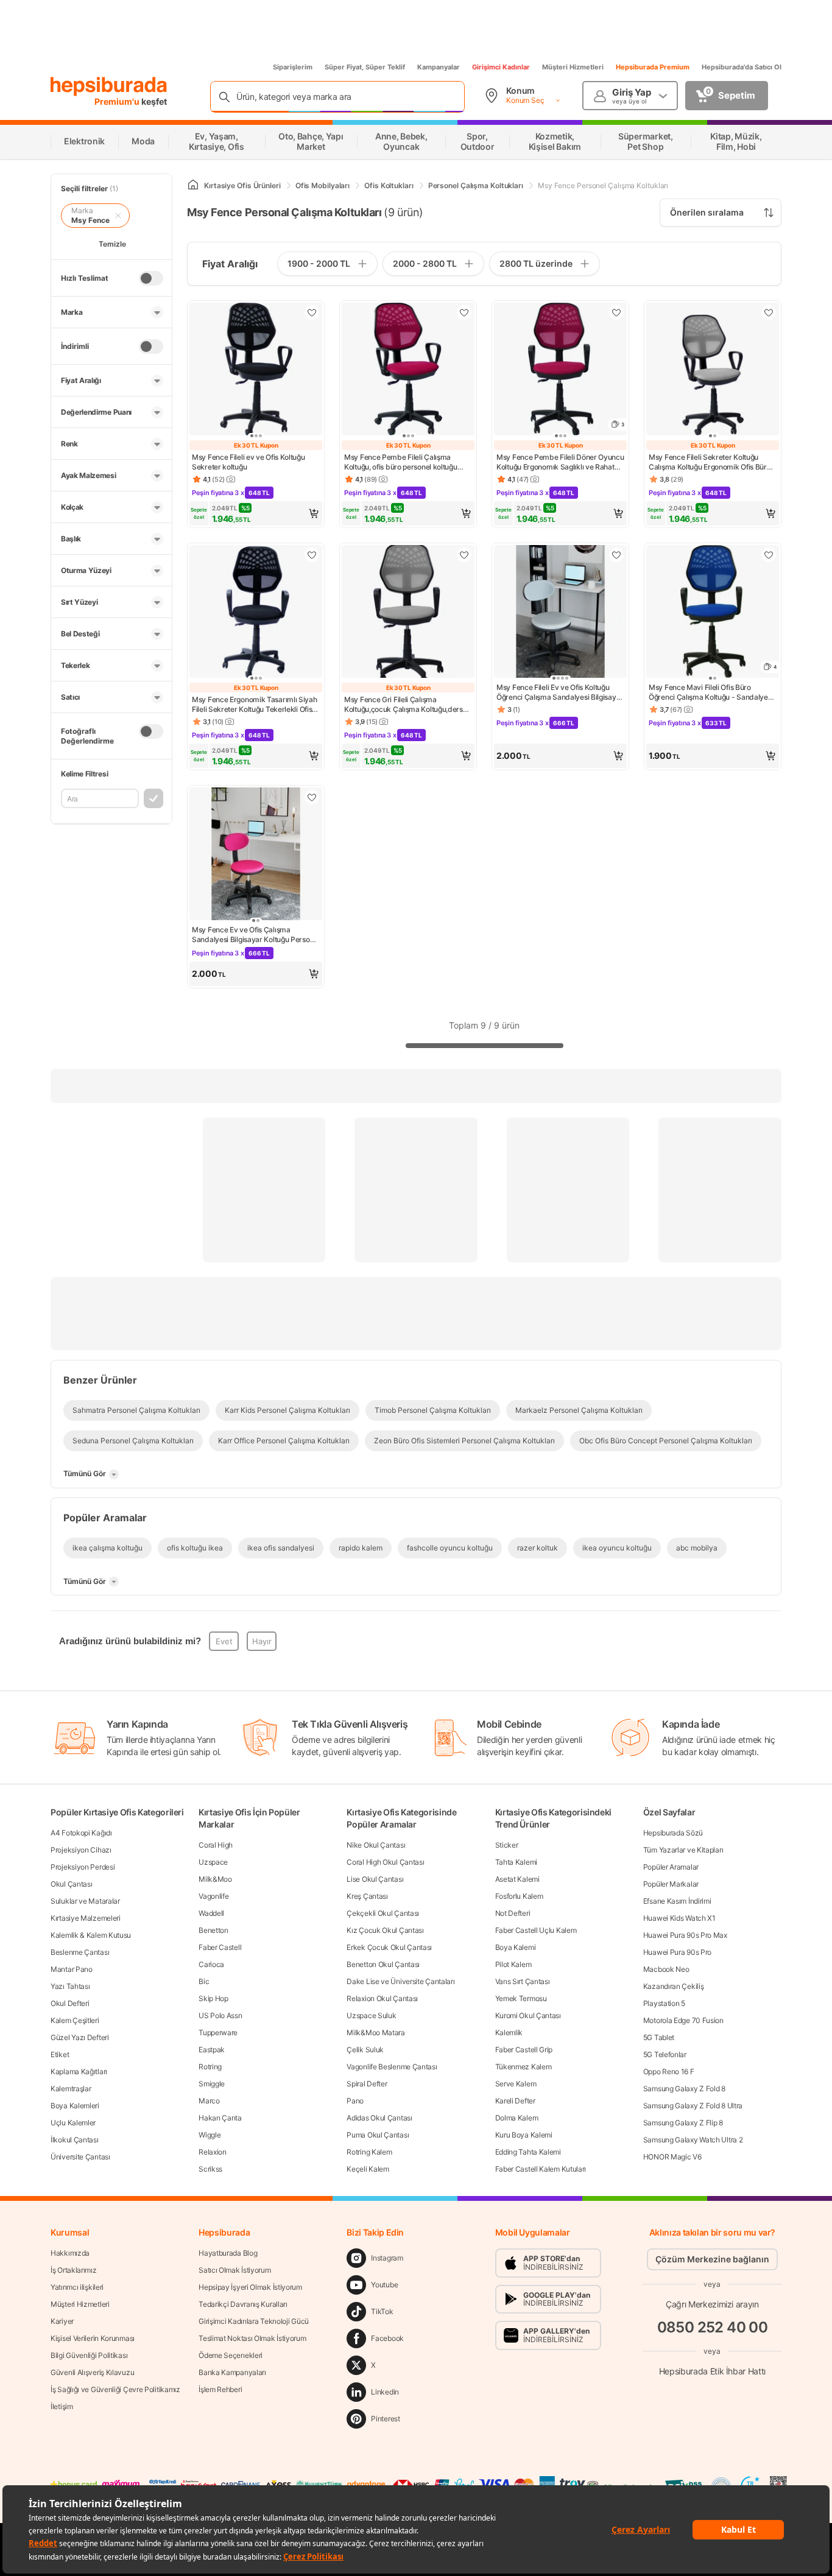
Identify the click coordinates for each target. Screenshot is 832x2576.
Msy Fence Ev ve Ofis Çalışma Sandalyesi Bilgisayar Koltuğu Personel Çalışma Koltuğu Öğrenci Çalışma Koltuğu (256, 935)
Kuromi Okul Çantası (528, 2015)
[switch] (151, 278)
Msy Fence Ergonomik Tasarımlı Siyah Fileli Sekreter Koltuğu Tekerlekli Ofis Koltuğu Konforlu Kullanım (255, 705)
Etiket (60, 2054)
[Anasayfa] (193, 185)
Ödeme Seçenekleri (231, 2355)
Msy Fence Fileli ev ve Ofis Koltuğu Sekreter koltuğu (249, 462)
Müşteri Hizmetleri (573, 67)
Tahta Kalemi (516, 1862)
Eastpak (212, 2050)
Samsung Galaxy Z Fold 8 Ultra (693, 2106)
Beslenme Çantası (80, 1952)
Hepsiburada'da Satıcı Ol (742, 67)
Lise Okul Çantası (375, 1879)
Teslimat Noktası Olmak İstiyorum (252, 2338)
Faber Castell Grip (524, 2050)
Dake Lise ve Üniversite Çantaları (400, 1981)
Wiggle (210, 2135)
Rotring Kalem (369, 2152)
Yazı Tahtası (70, 1986)
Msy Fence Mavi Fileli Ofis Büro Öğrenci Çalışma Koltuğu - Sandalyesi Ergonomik (711, 692)
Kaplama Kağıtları (79, 2071)
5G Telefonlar (665, 2054)
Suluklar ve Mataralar (85, 1901)
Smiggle (212, 2084)
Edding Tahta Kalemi (528, 2152)
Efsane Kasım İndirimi (677, 1901)
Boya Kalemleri (75, 2106)
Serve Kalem (516, 2084)
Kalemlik (509, 2032)
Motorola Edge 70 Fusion (683, 2020)
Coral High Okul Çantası (385, 1862)
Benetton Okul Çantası (383, 1964)
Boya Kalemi (516, 1947)
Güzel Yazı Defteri (80, 2037)
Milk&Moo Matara (376, 2032)
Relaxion (213, 2152)
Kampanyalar (439, 67)
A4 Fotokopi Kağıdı (81, 1833)
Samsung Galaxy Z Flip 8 (683, 2123)
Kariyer (62, 2321)
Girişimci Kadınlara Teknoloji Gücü (254, 2321)
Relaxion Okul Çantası (382, 1998)
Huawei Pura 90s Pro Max (685, 1935)
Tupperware (218, 2032)
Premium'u (118, 101)
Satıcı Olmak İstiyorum (234, 2270)
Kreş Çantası (367, 1896)
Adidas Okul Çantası (379, 2118)
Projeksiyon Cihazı (81, 1850)
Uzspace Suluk (371, 2015)
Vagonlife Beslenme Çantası (392, 2067)
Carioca (211, 1964)
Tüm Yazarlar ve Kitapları (683, 1850)
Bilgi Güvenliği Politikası (89, 2355)
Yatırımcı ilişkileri (77, 2287)
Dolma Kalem (517, 2118)
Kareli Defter (515, 2101)
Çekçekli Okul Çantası (383, 1913)
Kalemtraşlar (71, 2089)
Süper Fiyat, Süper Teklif (365, 67)
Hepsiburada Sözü (673, 1833)
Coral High (216, 1845)
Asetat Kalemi (517, 1879)
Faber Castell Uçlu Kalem (536, 1930)
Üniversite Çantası (80, 2157)
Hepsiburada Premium (653, 67)
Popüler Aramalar (671, 1867)
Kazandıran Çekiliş (674, 1986)
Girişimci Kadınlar (501, 67)
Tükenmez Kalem (524, 2067)
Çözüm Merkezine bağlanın (712, 2259)
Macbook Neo (666, 1969)
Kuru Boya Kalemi (524, 2135)
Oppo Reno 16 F (669, 2071)
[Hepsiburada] (109, 86)
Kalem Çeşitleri (75, 2020)
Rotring (210, 2067)
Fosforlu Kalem (519, 1896)
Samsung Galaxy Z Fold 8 (684, 2089)
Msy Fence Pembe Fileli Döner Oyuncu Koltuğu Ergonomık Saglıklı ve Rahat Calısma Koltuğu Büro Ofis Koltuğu (560, 462)
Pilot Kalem (513, 1964)
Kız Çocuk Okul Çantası (385, 1930)
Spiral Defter (367, 2084)
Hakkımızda (70, 2253)
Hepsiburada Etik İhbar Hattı (712, 2371)
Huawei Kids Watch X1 (679, 1918)
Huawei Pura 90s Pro (677, 1952)
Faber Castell (220, 1947)
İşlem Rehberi (220, 2389)
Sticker (507, 1845)
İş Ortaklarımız (74, 2270)
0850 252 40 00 (713, 2327)
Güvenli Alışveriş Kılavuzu (92, 2372)
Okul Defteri (70, 2003)
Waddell (211, 1913)
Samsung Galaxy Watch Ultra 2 (693, 2140)
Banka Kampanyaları (232, 2372)
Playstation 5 (664, 2003)
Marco (209, 2101)
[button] (256, 513)
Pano (355, 2101)
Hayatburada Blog (228, 2253)
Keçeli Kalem (368, 2169)
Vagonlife (213, 1896)
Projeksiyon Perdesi (83, 1867)
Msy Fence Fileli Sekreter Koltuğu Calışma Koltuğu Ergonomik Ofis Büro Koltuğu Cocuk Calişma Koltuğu (710, 462)
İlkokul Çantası (75, 2140)
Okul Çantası (71, 1884)
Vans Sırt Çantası (523, 1981)
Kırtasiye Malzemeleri (86, 1918)
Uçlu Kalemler (73, 2123)
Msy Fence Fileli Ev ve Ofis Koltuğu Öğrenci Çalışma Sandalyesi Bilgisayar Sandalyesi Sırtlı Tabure (560, 692)
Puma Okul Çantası (378, 2135)
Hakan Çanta (220, 2118)
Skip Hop (213, 1998)
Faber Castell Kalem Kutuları (541, 2169)
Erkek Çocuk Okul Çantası (389, 1947)
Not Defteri (513, 1913)
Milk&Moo (215, 1879)
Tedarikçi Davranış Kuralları (243, 2304)
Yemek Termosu (521, 1998)
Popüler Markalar (671, 1884)
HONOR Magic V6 (672, 2157)
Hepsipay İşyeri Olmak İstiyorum (250, 2287)
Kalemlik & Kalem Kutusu (91, 1935)
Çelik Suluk (365, 2050)
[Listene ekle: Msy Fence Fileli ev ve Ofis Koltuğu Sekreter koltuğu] (312, 312)
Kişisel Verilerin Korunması (93, 2338)
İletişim (62, 2406)
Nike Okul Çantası (376, 1845)
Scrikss (210, 2169)
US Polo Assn (220, 2015)
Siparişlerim (293, 67)
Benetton (213, 1930)
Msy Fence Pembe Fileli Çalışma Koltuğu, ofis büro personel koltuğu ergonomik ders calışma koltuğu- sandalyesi (401, 462)
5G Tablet (659, 2037)
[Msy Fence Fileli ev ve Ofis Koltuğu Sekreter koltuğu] (256, 370)
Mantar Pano (72, 1969)
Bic (204, 1981)
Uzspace (213, 1862)
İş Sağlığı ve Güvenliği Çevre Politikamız (115, 2389)
